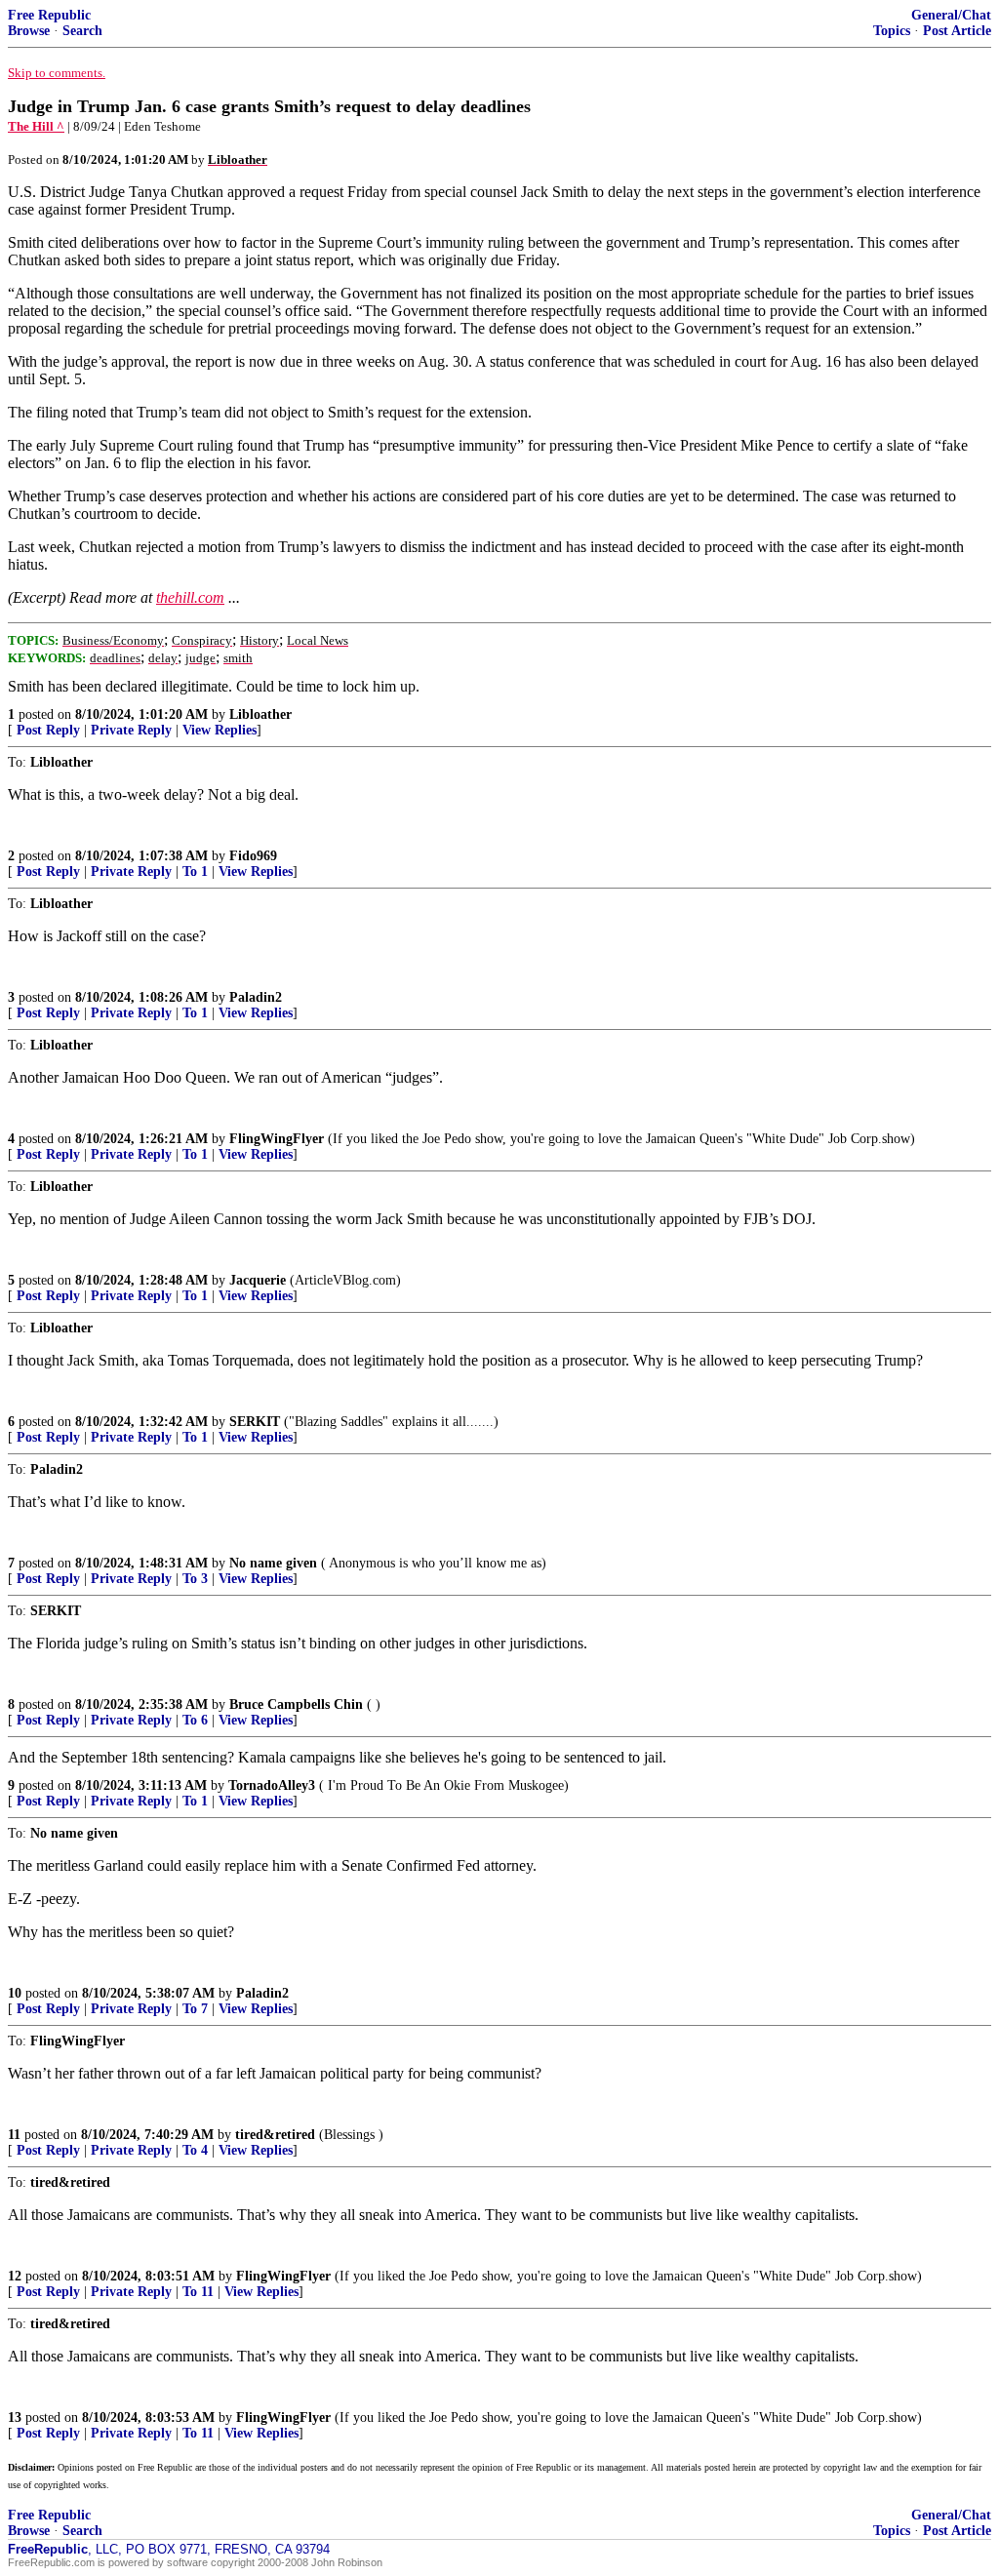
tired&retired (275, 2135)
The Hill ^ (36, 126)
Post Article (957, 31)
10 (15, 1993)
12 (15, 2276)
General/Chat (951, 15)
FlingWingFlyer (277, 1139)
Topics (892, 31)
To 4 (195, 2150)
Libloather (260, 714)
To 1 (195, 872)
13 (15, 2417)
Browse (29, 31)
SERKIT (255, 1422)
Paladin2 (256, 997)
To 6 (195, 1720)
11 (14, 2135)
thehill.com (190, 597)
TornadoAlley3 (272, 1785)
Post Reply (48, 730)
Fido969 (253, 856)
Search (82, 31)
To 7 (195, 2009)
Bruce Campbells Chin (296, 1704)
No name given (275, 1563)
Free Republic (49, 15)
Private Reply (131, 730)
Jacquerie (258, 1280)
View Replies (220, 730)
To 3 (195, 1579)
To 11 (198, 2292)
